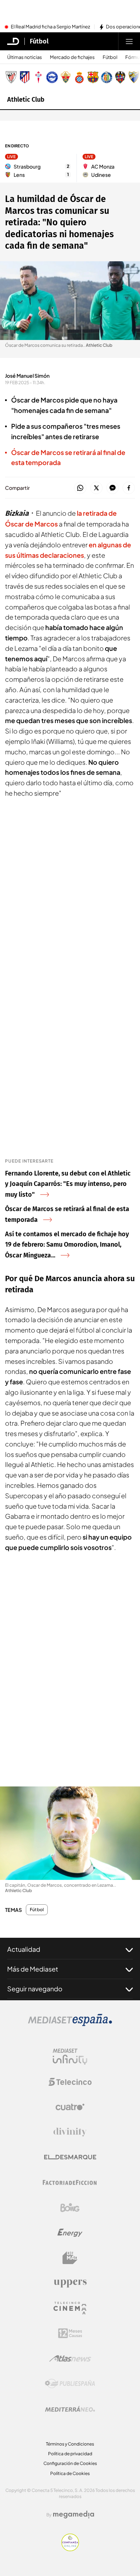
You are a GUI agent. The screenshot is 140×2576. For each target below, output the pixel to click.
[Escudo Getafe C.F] (107, 77)
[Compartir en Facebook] (129, 488)
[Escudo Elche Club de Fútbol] (66, 77)
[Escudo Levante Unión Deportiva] (120, 77)
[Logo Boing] (70, 2208)
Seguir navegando (35, 1989)
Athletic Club (26, 100)
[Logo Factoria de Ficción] (70, 2182)
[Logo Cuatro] (70, 2107)
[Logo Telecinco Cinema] (70, 2308)
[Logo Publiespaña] (70, 2384)
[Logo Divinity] (70, 2132)
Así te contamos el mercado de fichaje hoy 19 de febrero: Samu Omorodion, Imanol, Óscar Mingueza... (67, 1245)
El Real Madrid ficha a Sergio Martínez (50, 27)
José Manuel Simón (27, 376)
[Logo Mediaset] (70, 2024)
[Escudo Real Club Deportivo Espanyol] (79, 77)
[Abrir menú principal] (129, 41)
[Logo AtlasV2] (70, 2358)
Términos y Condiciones (70, 2444)
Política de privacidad (70, 2454)
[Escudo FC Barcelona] (93, 77)
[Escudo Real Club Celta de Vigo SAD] (38, 77)
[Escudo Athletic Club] (11, 77)
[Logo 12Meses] (70, 2333)
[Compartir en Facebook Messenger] (113, 488)
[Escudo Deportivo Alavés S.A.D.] (52, 77)
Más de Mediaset (33, 1969)
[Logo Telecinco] (70, 2082)
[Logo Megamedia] (74, 2515)
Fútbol (39, 41)
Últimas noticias (25, 57)
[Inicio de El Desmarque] (13, 41)
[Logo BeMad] (70, 2258)
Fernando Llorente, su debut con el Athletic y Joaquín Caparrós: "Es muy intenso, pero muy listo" (68, 1184)
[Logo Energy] (70, 2233)
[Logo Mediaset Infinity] (70, 2057)
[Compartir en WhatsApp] (80, 488)
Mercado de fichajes (72, 57)
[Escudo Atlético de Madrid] (25, 77)
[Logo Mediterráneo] (70, 2409)
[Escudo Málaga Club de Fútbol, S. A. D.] (134, 77)
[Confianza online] (70, 2549)
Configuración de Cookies (70, 2463)
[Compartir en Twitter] (96, 488)
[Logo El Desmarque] (70, 2157)
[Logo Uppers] (70, 2283)
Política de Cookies (70, 2473)
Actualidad (24, 1949)
